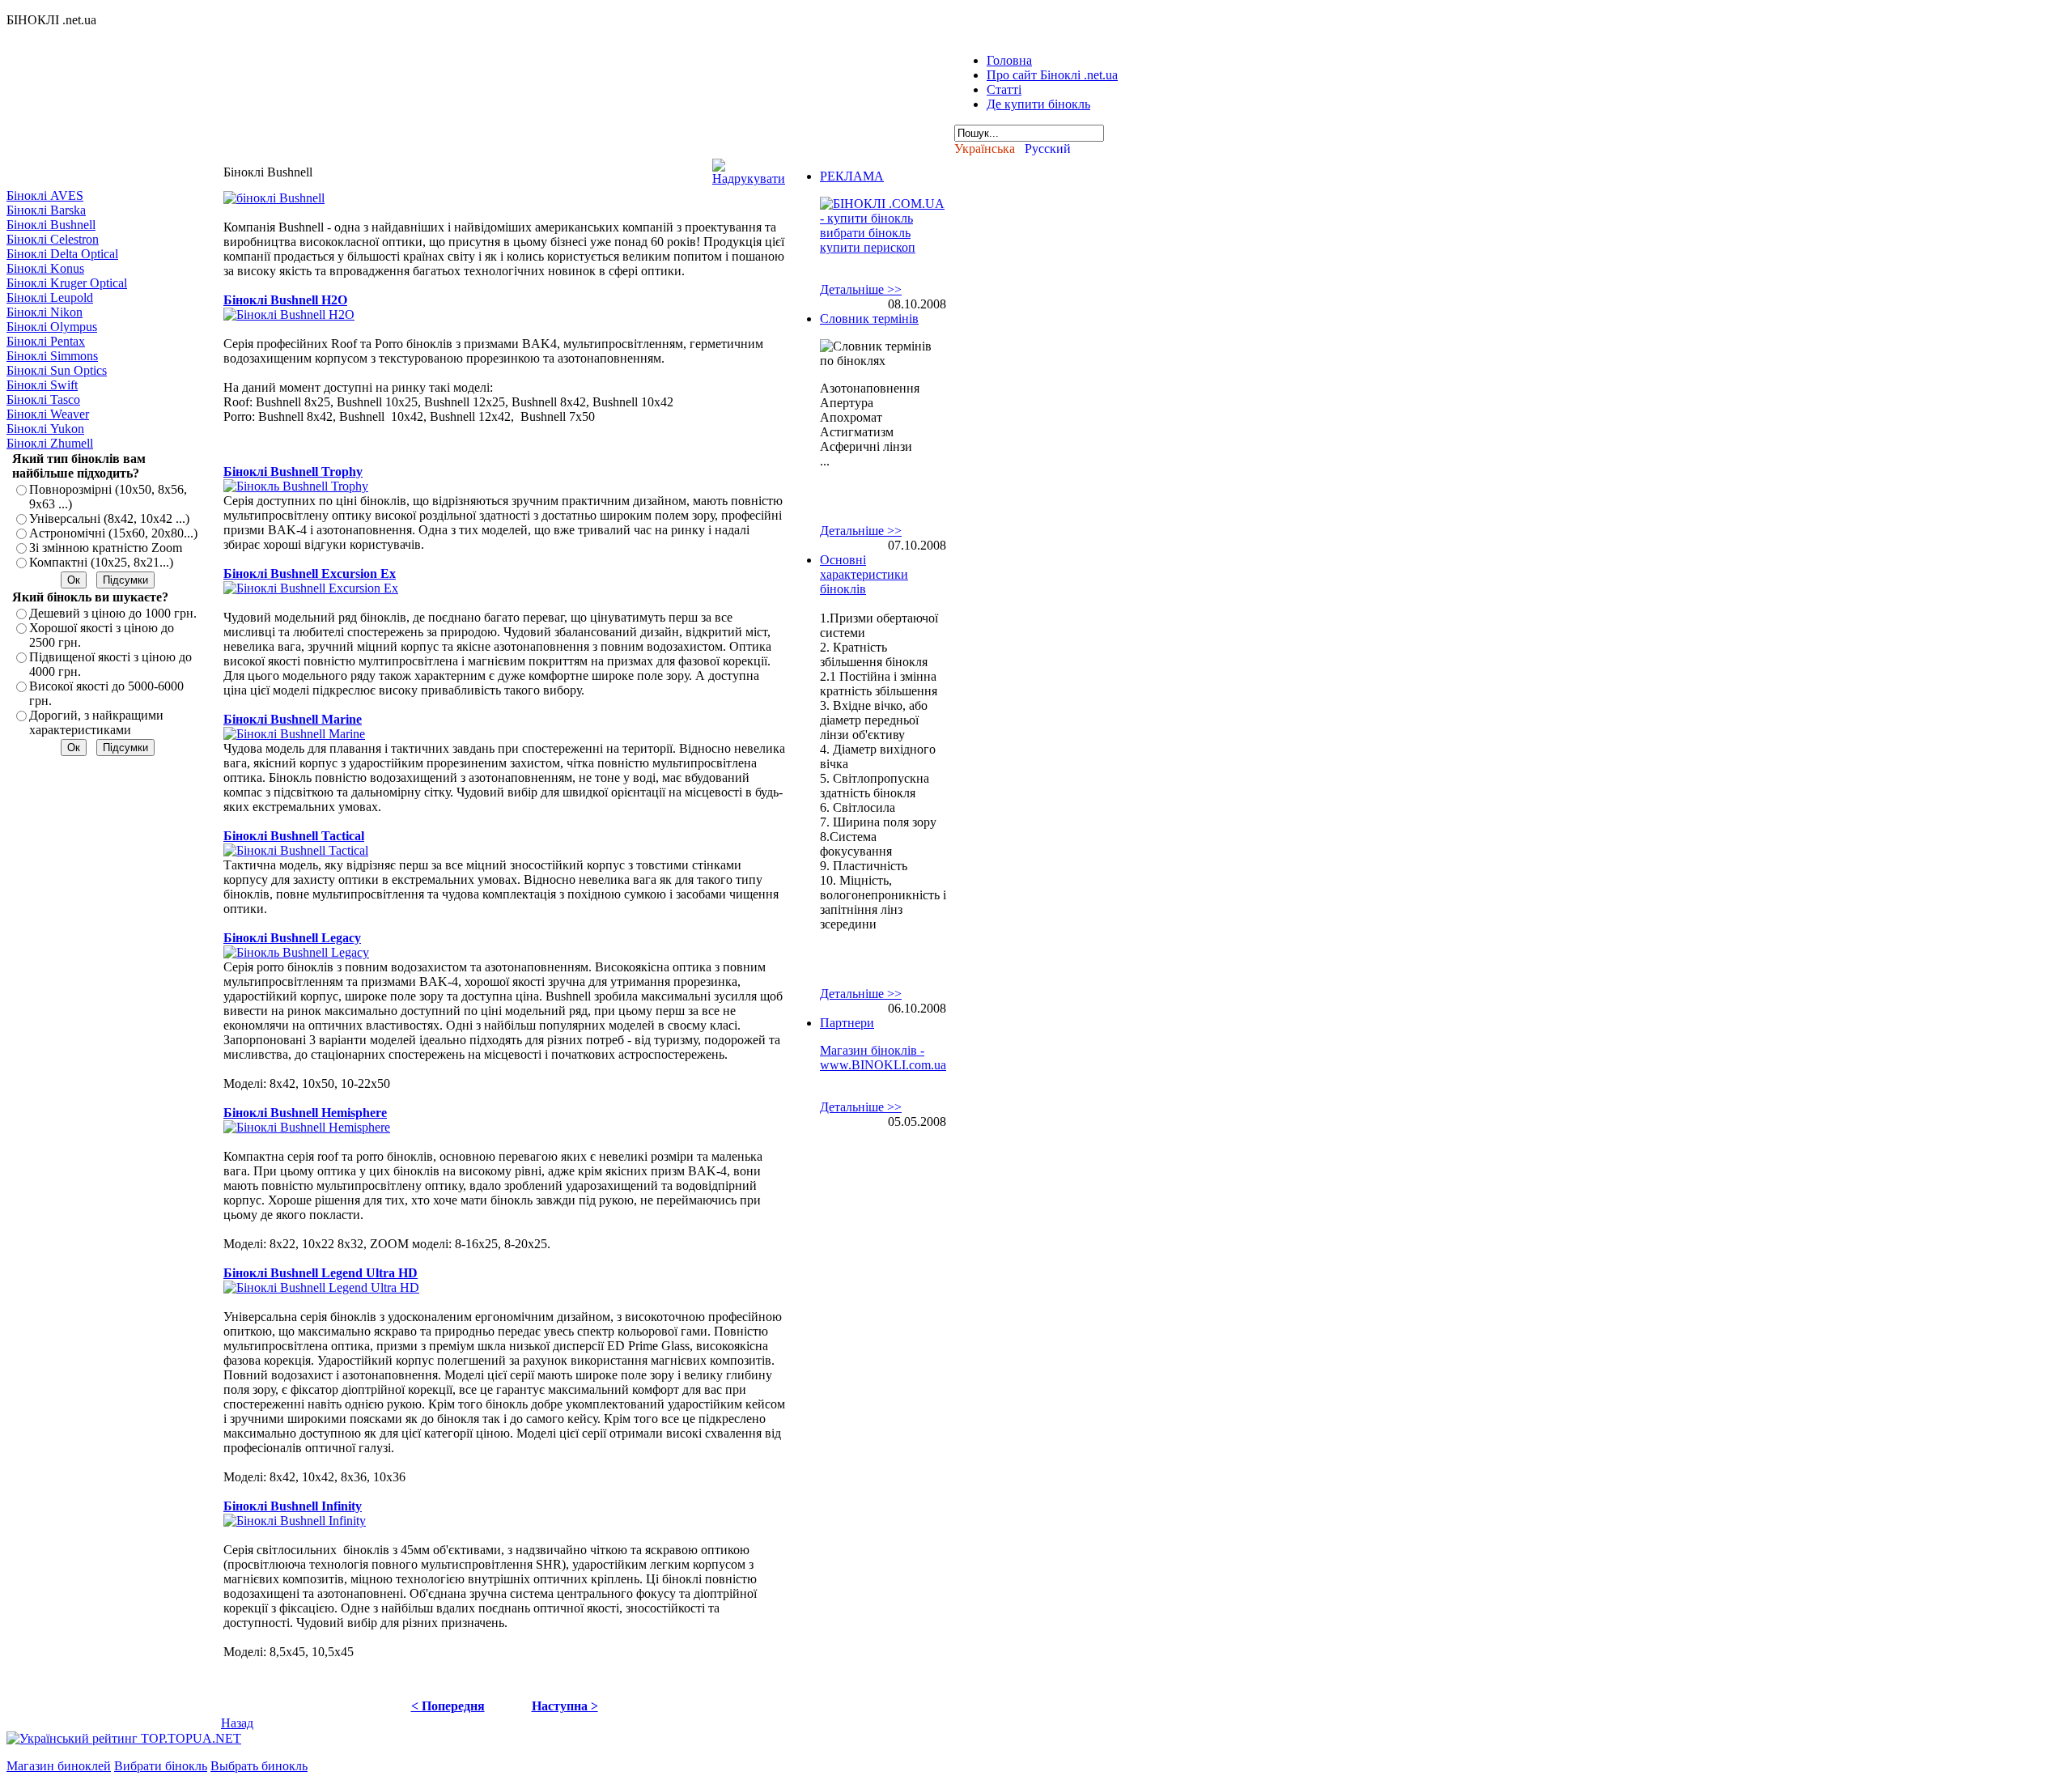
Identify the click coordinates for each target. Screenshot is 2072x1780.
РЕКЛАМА (852, 176)
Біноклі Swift (42, 385)
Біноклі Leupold (50, 297)
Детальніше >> (861, 289)
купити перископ (868, 247)
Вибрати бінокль (161, 1766)
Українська (985, 149)
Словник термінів (869, 319)
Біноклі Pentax (46, 341)
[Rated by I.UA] (280, 1738)
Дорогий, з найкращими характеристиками (96, 722)
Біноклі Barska (46, 210)
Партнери (847, 1023)
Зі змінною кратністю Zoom (106, 548)
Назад (237, 1723)
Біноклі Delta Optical (62, 254)
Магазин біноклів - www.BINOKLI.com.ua (883, 1058)
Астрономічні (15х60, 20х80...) (113, 533)
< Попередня (448, 1706)
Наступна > (565, 1706)
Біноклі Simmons (52, 356)
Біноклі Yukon (45, 429)
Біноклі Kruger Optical (67, 283)
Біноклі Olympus (52, 327)
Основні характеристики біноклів (864, 574)
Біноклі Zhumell (50, 443)
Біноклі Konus (45, 268)
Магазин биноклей (59, 1766)
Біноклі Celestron (53, 239)
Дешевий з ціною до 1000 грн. (113, 613)
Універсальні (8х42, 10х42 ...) (109, 518)
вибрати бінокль (865, 233)
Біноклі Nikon (45, 312)
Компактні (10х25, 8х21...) (101, 562)
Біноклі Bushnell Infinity (293, 1506)
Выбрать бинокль (259, 1766)
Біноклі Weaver (48, 414)
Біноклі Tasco (43, 399)
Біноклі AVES (45, 195)
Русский (1048, 149)
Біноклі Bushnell (51, 225)
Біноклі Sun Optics (57, 370)
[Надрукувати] (749, 168)
